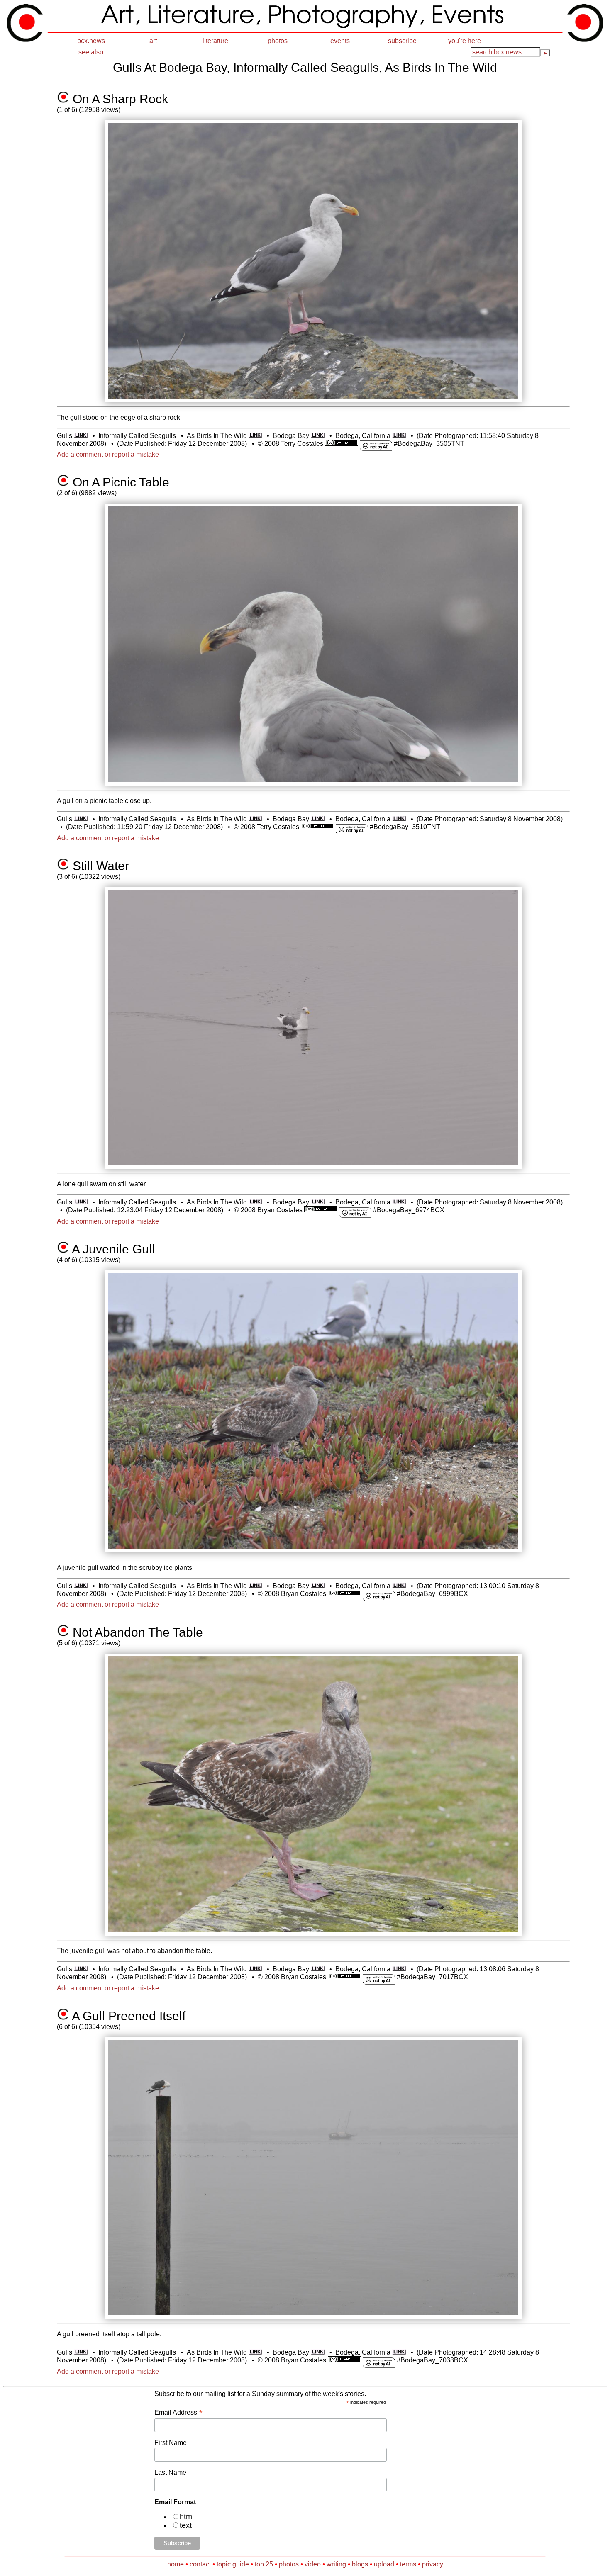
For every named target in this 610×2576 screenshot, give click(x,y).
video (313, 2564)
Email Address (178, 2412)
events (340, 41)
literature (215, 41)
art (153, 41)
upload (384, 2564)
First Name (171, 2443)
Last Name (170, 2473)
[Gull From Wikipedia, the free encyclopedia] (81, 436)
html (187, 2517)
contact (200, 2564)
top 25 (264, 2564)
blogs (360, 2564)
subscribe (402, 41)
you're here (465, 41)
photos (278, 41)
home (176, 2564)
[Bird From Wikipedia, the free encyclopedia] (255, 436)
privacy (433, 2564)
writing (336, 2564)
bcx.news (91, 41)
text (186, 2525)
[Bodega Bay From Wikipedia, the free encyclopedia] (318, 436)
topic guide (233, 2564)
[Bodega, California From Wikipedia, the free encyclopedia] (399, 436)
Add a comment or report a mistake (108, 454)
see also (91, 52)
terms (408, 2564)
